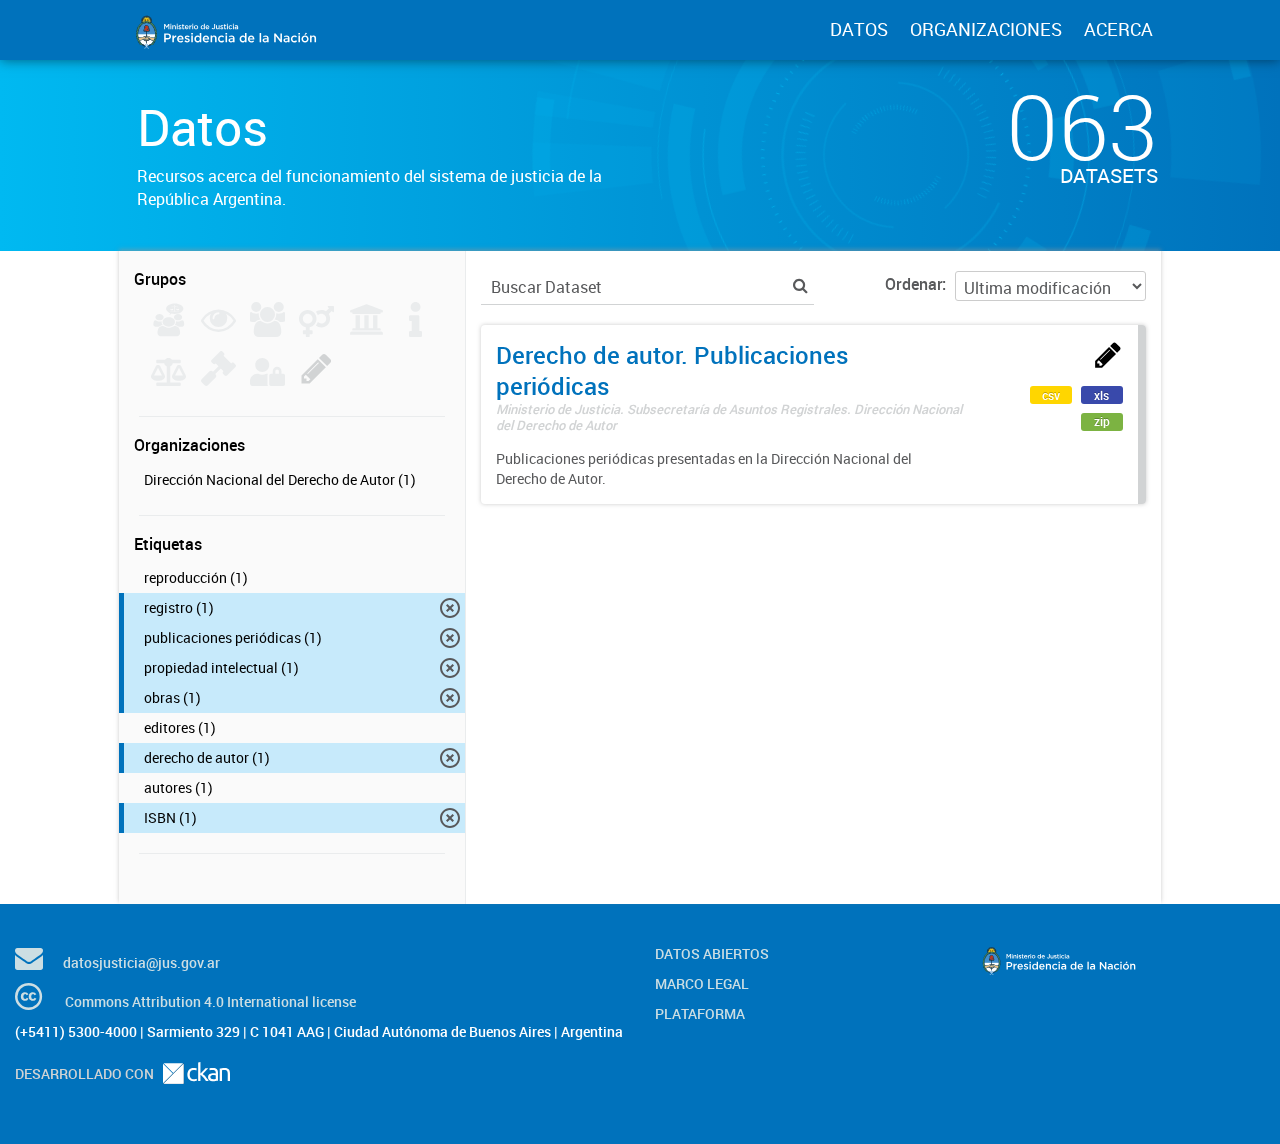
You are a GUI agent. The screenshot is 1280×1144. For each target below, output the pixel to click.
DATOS (859, 29)
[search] (800, 285)
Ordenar (913, 284)
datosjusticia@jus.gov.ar (141, 962)
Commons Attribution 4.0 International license (210, 1001)
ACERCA (1118, 29)
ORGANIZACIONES (986, 29)
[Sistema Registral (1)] (316, 380)
